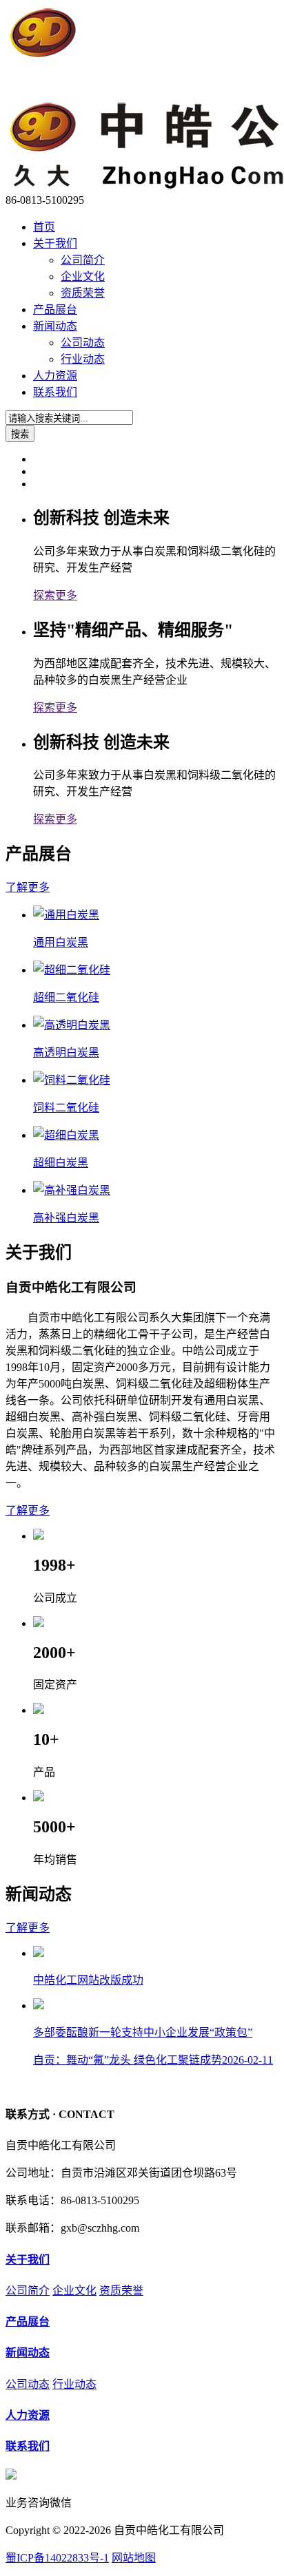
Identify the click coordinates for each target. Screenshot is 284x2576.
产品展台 (55, 310)
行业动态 (83, 359)
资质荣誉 (83, 293)
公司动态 (83, 343)
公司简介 (83, 260)
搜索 (20, 434)
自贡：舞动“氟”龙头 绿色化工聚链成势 (153, 2060)
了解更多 (28, 887)
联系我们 (55, 392)
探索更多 (55, 595)
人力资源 (55, 376)
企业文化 (83, 276)
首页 (44, 227)
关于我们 (55, 243)
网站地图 (134, 2558)
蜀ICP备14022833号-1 (57, 2558)
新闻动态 (55, 326)
